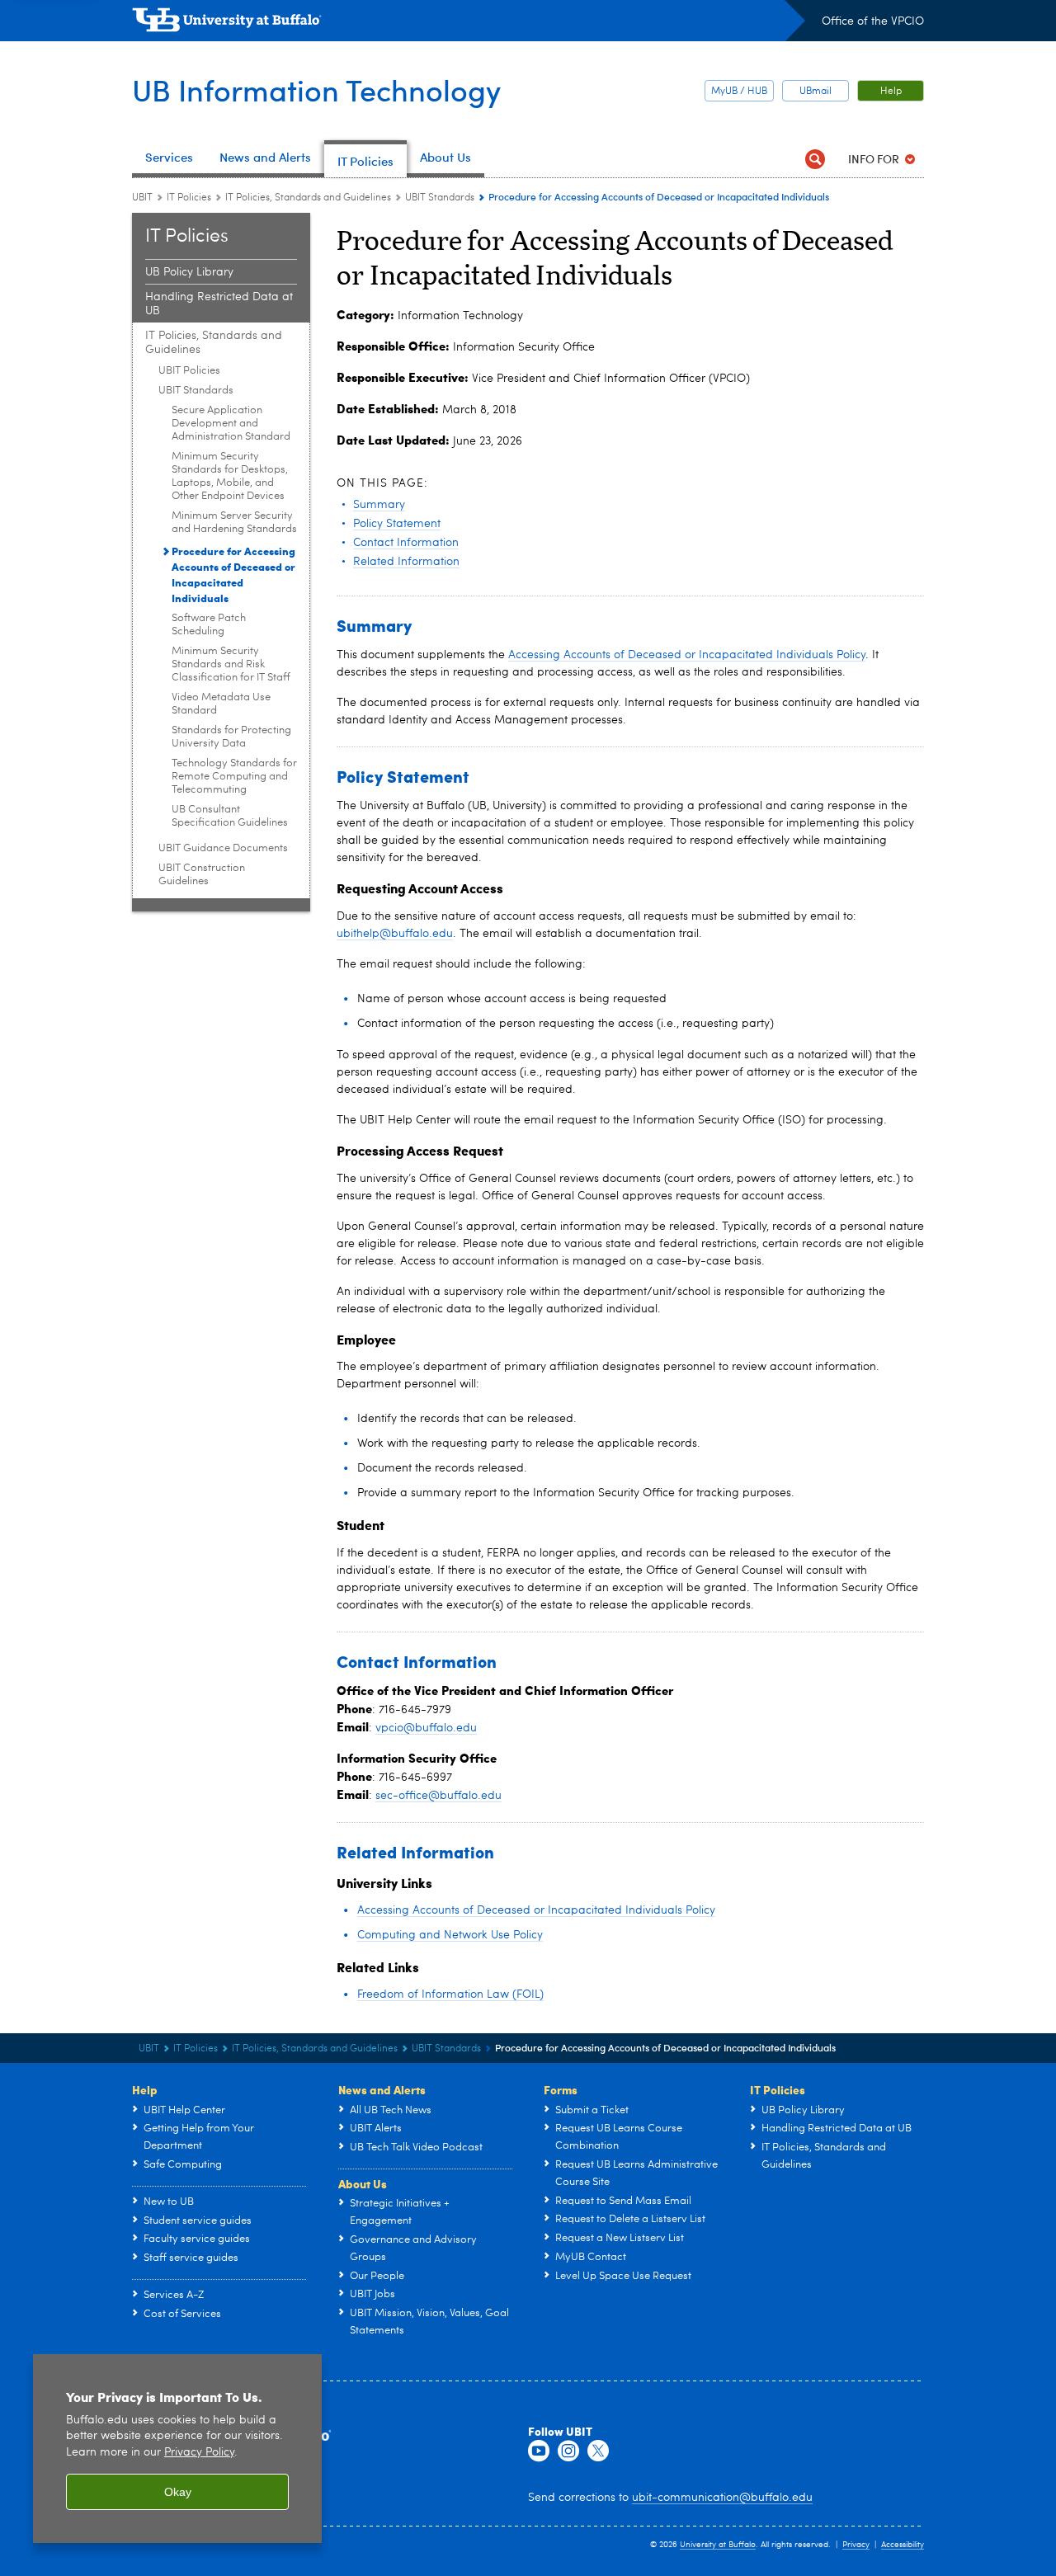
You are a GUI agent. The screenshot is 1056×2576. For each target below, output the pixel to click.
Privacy (856, 2545)
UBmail (816, 92)
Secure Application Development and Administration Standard (231, 424)
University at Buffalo (718, 2545)
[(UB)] (469, 23)
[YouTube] (539, 2451)
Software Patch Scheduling (209, 625)
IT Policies (189, 198)
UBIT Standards (440, 198)
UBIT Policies (189, 371)
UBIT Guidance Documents (223, 848)
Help (891, 92)
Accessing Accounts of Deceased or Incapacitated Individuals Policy (687, 655)
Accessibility (903, 2545)
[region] (177, 2449)
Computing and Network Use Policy (450, 1935)
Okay (178, 2492)
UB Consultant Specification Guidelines (230, 816)
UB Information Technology (316, 89)
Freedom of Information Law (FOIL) (450, 1994)
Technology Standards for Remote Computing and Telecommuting (234, 777)
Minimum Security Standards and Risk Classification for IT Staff (231, 664)
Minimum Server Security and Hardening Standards (234, 523)
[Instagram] (568, 2451)
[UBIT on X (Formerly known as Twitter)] (598, 2451)
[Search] (815, 159)
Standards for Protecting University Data (231, 737)
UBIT (142, 198)
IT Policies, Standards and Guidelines (308, 198)
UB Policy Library (189, 272)
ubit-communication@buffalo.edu (722, 2498)
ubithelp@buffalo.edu (395, 934)
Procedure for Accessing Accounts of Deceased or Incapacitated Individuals (233, 574)
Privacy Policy (199, 2453)
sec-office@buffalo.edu (438, 1796)
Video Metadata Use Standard (221, 704)
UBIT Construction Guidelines (202, 875)
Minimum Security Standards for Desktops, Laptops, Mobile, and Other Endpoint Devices (230, 476)
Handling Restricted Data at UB (219, 304)
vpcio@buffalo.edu (426, 1728)
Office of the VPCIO (873, 21)
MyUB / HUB (739, 92)
